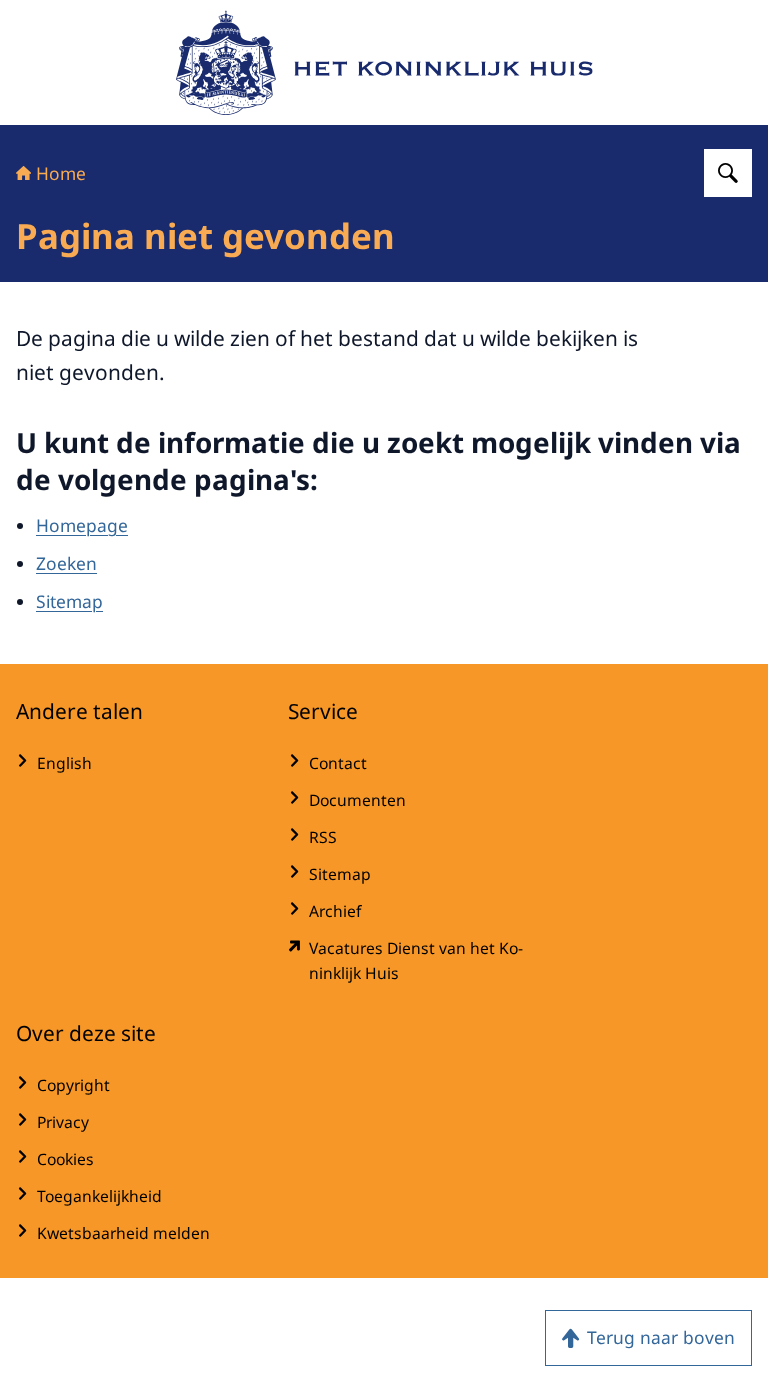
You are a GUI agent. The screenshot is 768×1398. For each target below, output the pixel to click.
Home (61, 173)
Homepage (82, 525)
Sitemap (69, 601)
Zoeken (66, 563)
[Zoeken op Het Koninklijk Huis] (728, 173)
